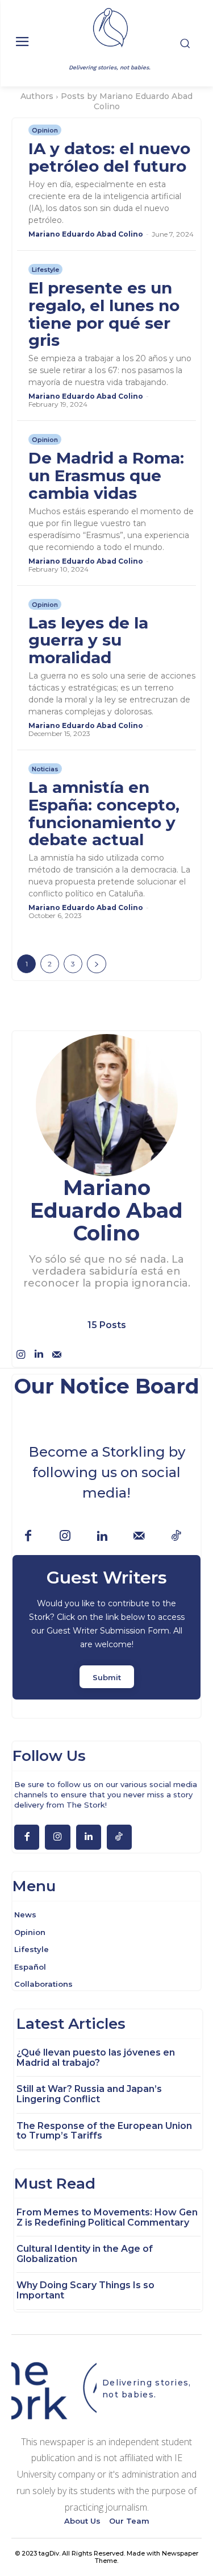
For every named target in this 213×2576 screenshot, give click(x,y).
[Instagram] (20, 1354)
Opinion (45, 130)
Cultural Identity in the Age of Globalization (85, 2254)
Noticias (45, 769)
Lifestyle (45, 270)
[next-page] (97, 964)
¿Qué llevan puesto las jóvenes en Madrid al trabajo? (96, 2058)
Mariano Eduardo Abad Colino (86, 234)
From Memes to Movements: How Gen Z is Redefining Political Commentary (107, 2217)
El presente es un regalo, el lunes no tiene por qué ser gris (104, 314)
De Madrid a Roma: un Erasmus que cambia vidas (106, 475)
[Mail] (57, 1354)
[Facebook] (28, 1537)
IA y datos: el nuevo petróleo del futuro (109, 157)
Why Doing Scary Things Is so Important (85, 2290)
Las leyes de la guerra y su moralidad (88, 640)
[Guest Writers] (106, 1627)
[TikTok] (176, 1537)
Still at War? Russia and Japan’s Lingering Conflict (89, 2094)
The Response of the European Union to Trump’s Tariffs (104, 2131)
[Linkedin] (39, 1354)
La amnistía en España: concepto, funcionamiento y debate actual (104, 813)
